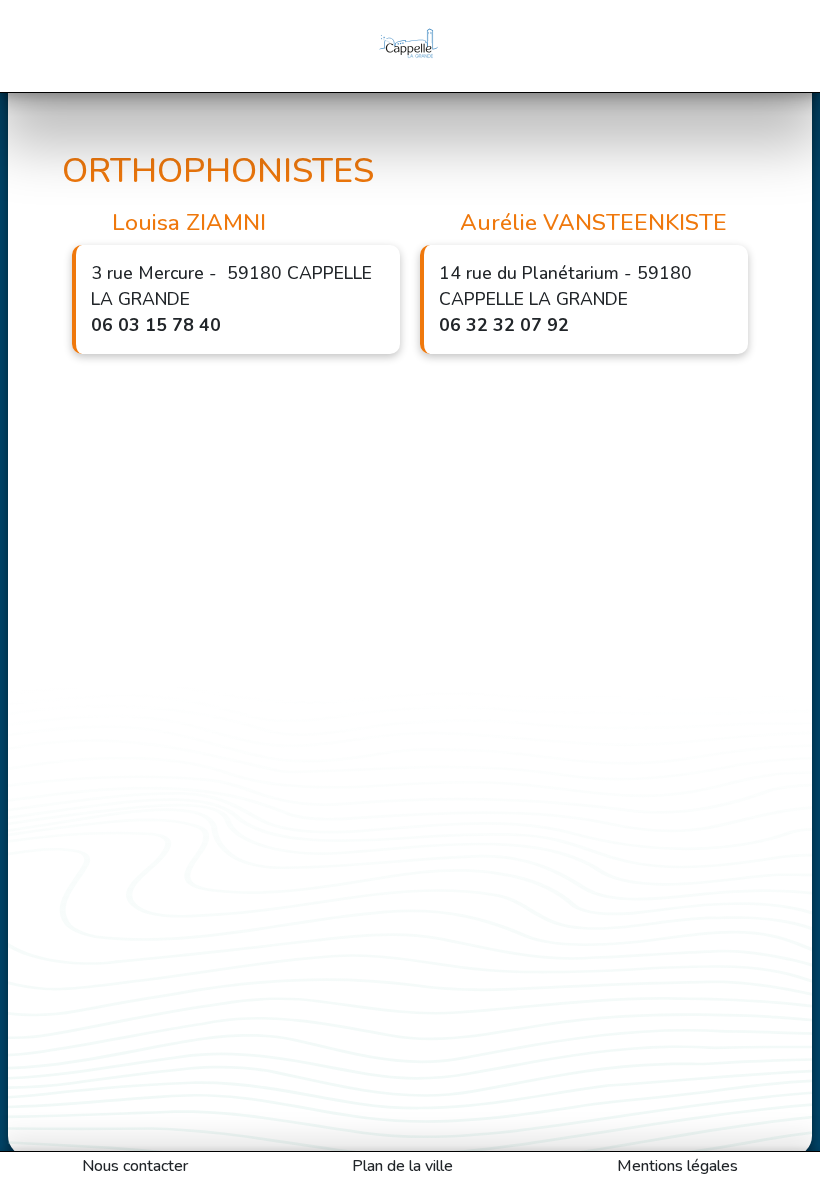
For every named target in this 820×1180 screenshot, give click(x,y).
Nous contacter (135, 1166)
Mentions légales (677, 1166)
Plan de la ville (402, 1166)
